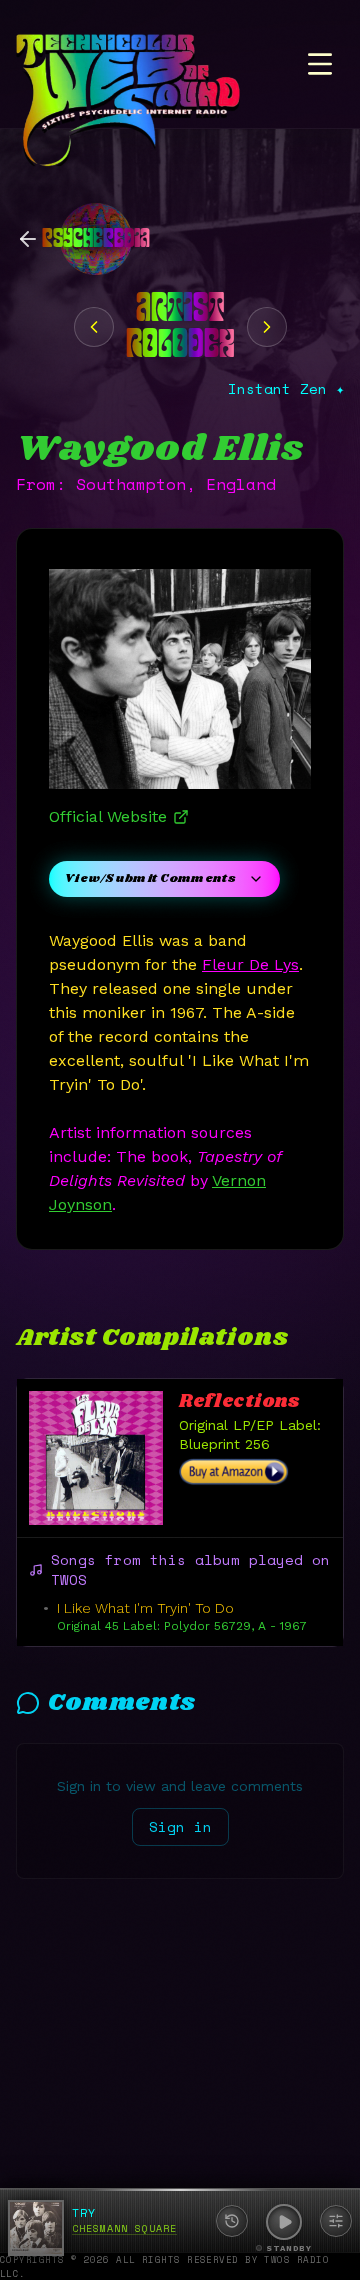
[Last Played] (232, 2221)
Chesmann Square (124, 2228)
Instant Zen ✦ (286, 389)
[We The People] (267, 327)
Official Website (108, 816)
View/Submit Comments (150, 878)
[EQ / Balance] (336, 2221)
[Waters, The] (94, 327)
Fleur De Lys (250, 964)
